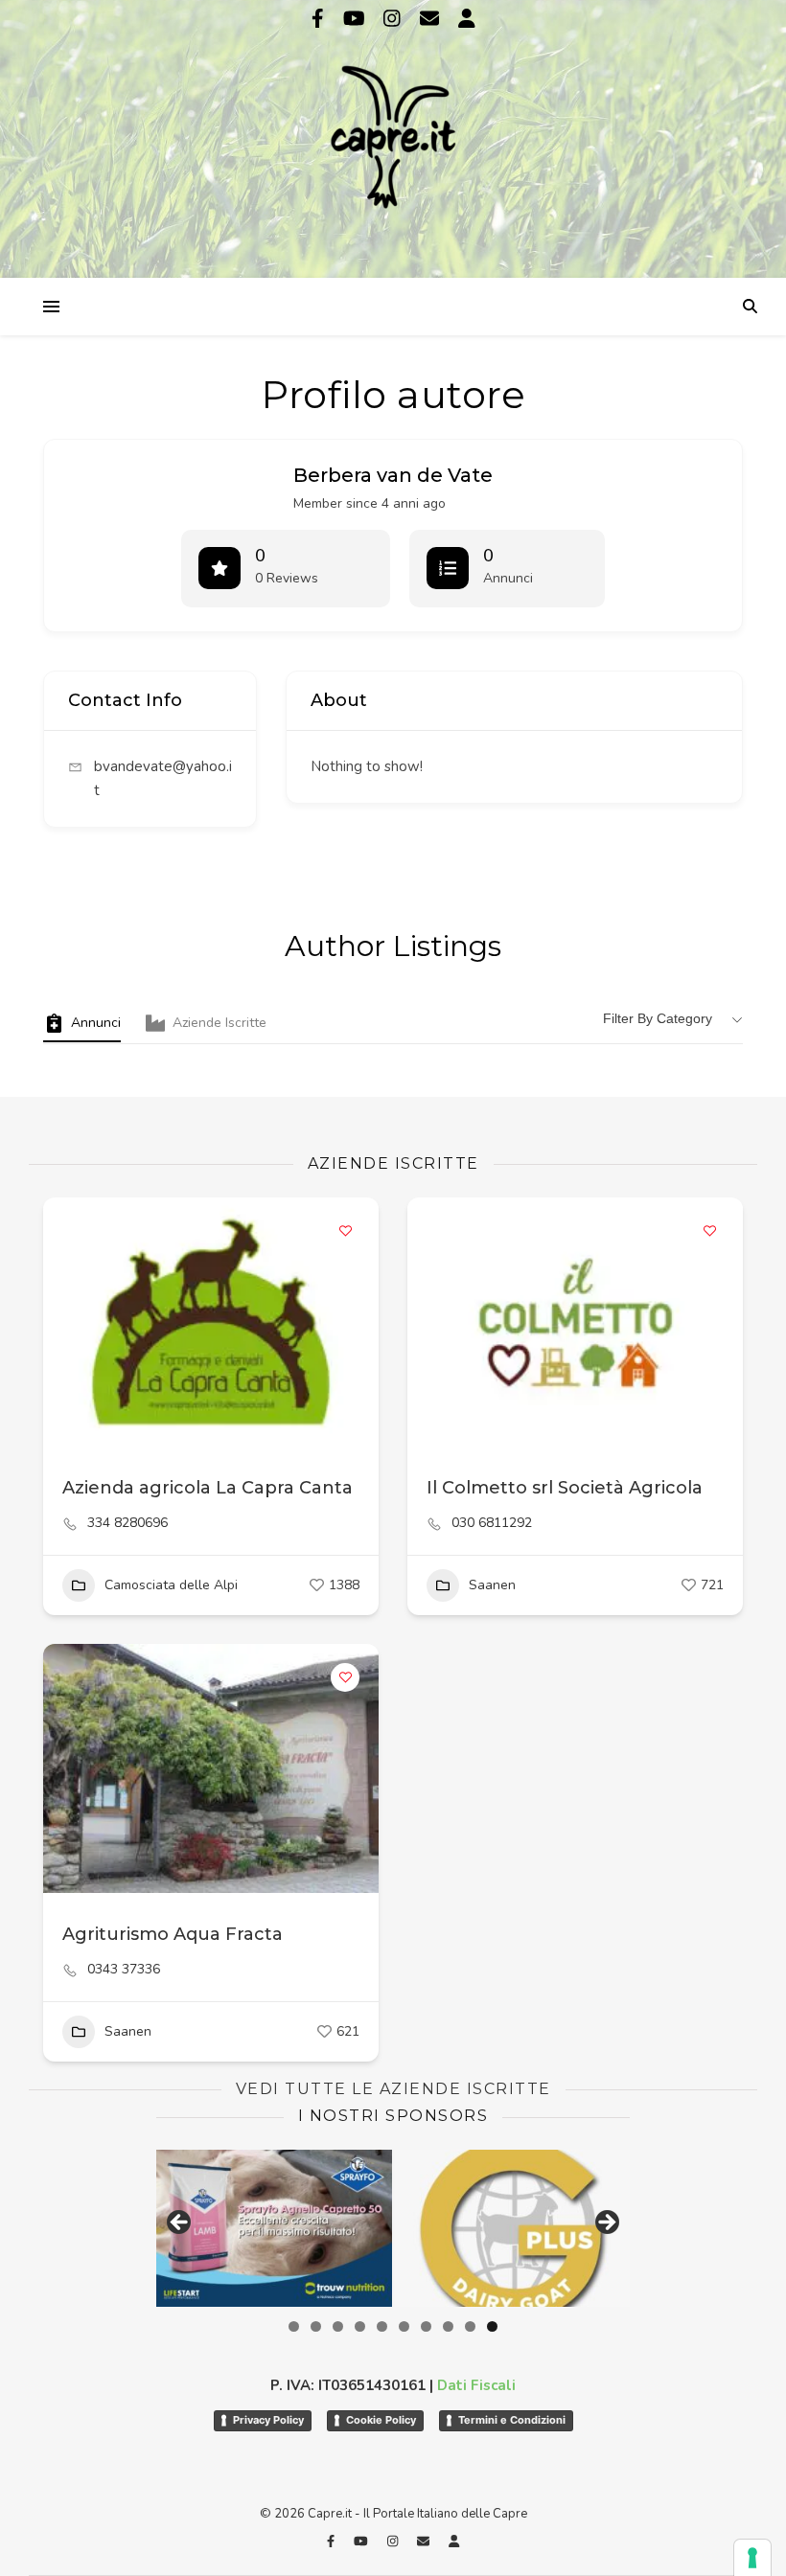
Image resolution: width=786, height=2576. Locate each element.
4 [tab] (360, 2326)
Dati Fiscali (476, 2385)
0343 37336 (124, 1970)
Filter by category (658, 1018)
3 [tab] (338, 2326)
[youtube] (357, 19)
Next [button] (606, 2223)
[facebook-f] (320, 19)
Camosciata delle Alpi (171, 1585)
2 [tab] (316, 2326)
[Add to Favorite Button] (345, 1231)
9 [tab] (470, 2326)
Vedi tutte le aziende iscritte (393, 2089)
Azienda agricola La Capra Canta (208, 1488)
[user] (467, 19)
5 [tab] (382, 2326)
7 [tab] (426, 2326)
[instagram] (394, 19)
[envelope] (432, 19)
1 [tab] (294, 2326)
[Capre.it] (393, 137)
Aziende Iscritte (220, 1023)
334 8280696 (127, 1523)
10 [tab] (492, 2326)
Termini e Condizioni (512, 2420)
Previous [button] (180, 2223)
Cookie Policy (381, 2420)
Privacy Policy (268, 2420)
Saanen (492, 1585)
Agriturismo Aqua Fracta (173, 1934)
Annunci (96, 1023)
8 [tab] (448, 2326)
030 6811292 (492, 1523)
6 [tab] (404, 2326)
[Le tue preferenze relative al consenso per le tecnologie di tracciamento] (752, 2558)
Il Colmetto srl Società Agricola (565, 1488)
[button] (431, 1322)
